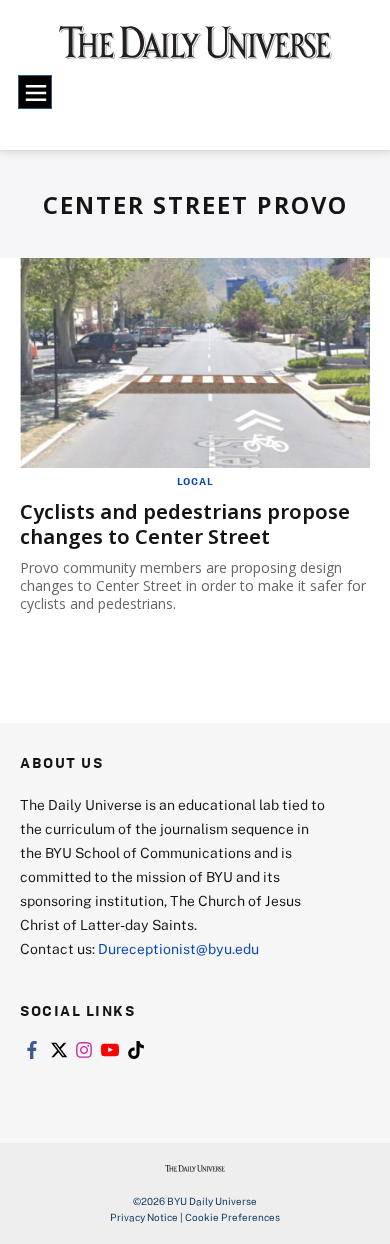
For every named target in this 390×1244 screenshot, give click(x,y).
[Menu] (35, 92)
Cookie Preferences (232, 1217)
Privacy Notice (144, 1217)
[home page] (195, 49)
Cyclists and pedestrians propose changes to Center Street (185, 524)
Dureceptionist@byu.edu (178, 948)
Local (195, 481)
